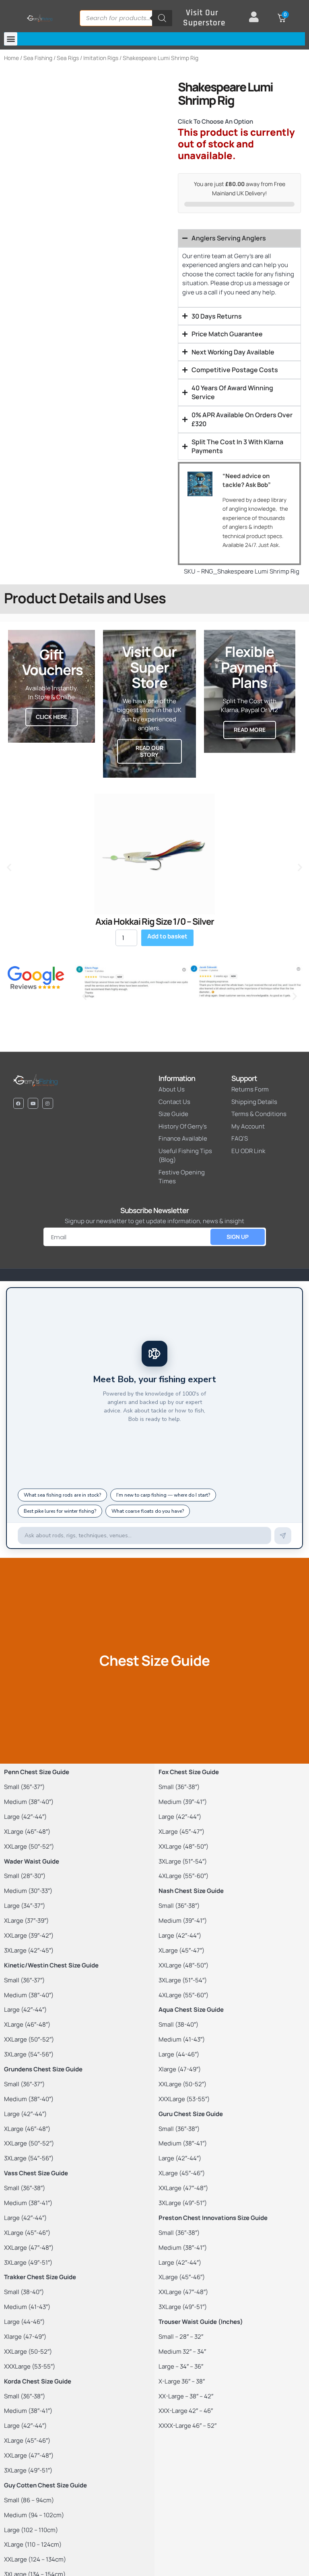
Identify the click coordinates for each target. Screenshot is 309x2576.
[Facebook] (19, 1103)
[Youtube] (33, 1103)
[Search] (162, 18)
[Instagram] (47, 1103)
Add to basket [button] (167, 936)
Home (11, 58)
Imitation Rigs (101, 58)
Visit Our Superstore (204, 18)
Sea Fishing (38, 58)
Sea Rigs (68, 58)
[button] (11, 39)
